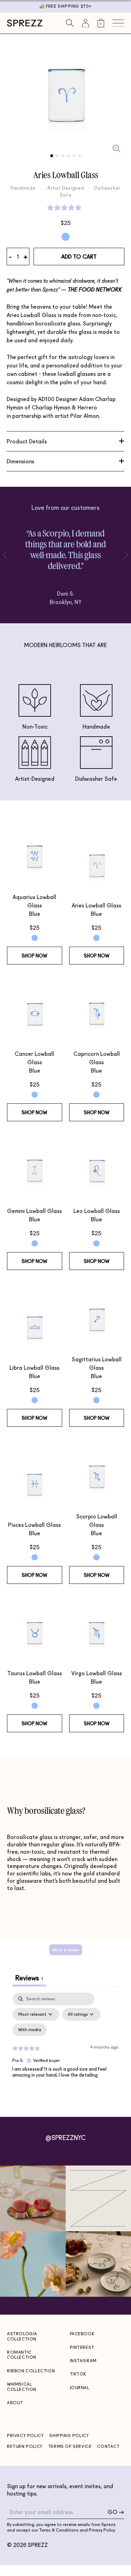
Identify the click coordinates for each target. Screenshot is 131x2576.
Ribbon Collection (31, 2371)
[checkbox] (30, 2030)
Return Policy (25, 2446)
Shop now (34, 956)
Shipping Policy (69, 2435)
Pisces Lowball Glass (34, 1525)
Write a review (66, 1950)
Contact (108, 2446)
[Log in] (86, 23)
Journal (80, 2388)
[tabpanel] (65, 2053)
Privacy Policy (25, 2435)
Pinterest (82, 2347)
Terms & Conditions (59, 2530)
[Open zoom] (117, 149)
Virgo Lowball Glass (97, 1673)
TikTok (78, 2374)
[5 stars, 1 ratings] (66, 208)
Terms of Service (70, 2446)
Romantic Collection (22, 2355)
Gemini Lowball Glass (34, 1211)
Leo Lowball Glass (97, 1211)
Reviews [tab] (29, 1978)
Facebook (82, 2334)
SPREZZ (38, 2545)
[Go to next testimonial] (7, 555)
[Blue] (65, 237)
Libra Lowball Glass (34, 1367)
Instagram (83, 2361)
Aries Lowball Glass (96, 905)
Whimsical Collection (22, 2387)
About (15, 2403)
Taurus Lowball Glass (35, 1673)
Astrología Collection (22, 2336)
